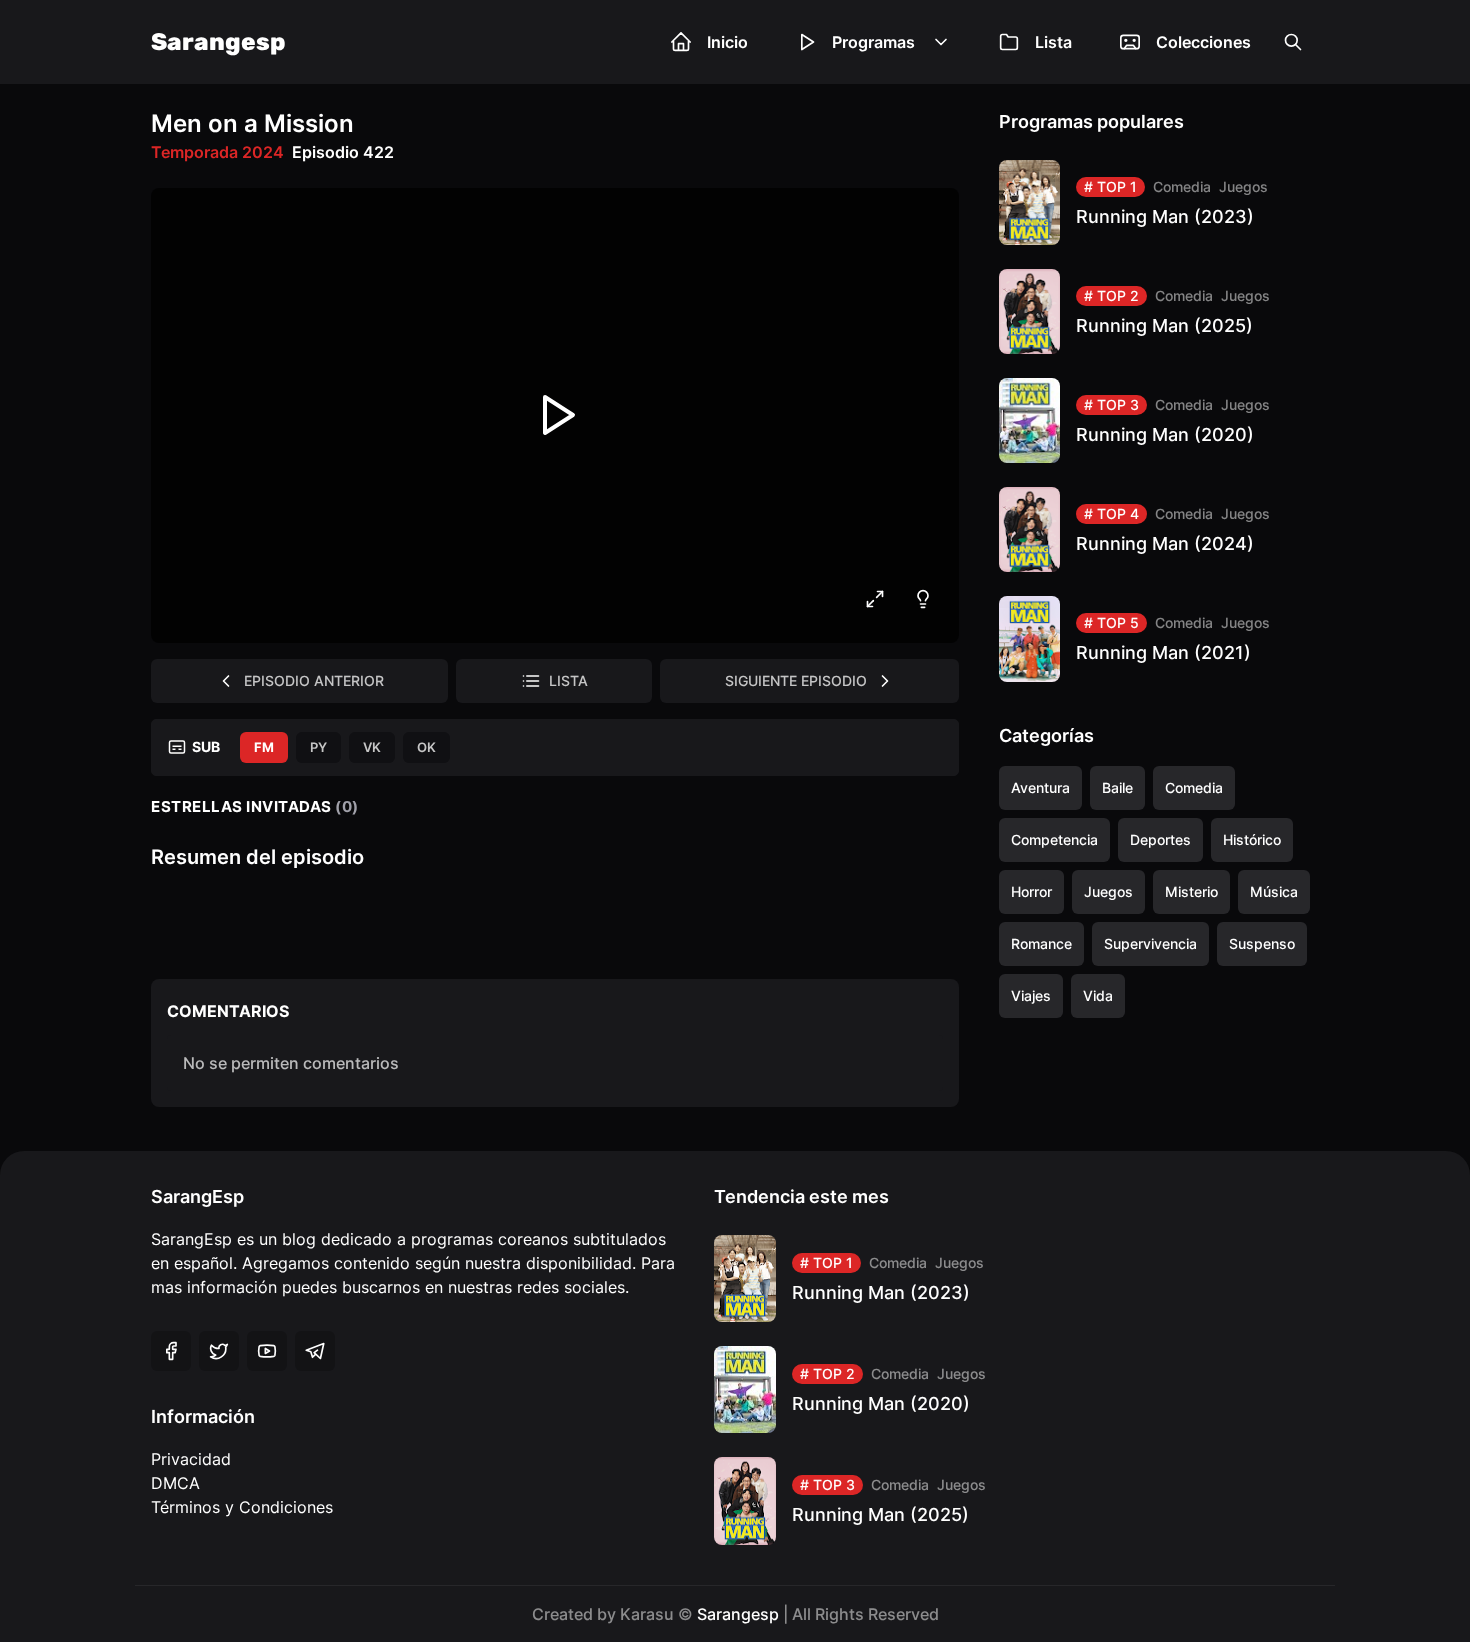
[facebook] (171, 1351)
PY (318, 747)
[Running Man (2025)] (1159, 311)
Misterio (1191, 891)
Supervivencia (1150, 943)
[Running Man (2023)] (1159, 202)
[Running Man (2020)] (1159, 420)
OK (426, 747)
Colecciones (1203, 42)
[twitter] (219, 1351)
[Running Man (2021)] (1159, 638)
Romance (1041, 943)
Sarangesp (218, 42)
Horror (1031, 891)
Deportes (1160, 839)
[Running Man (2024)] (1159, 529)
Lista (1053, 42)
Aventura (1040, 787)
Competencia (1054, 839)
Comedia (1182, 186)
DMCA (175, 1483)
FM (264, 747)
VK (372, 747)
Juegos (1243, 186)
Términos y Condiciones (242, 1507)
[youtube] (267, 1351)
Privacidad (191, 1459)
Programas (873, 42)
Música (1274, 891)
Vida (1098, 995)
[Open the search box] (1293, 42)
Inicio (727, 42)
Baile (1117, 787)
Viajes (1031, 995)
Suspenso (1262, 943)
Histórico (1252, 839)
